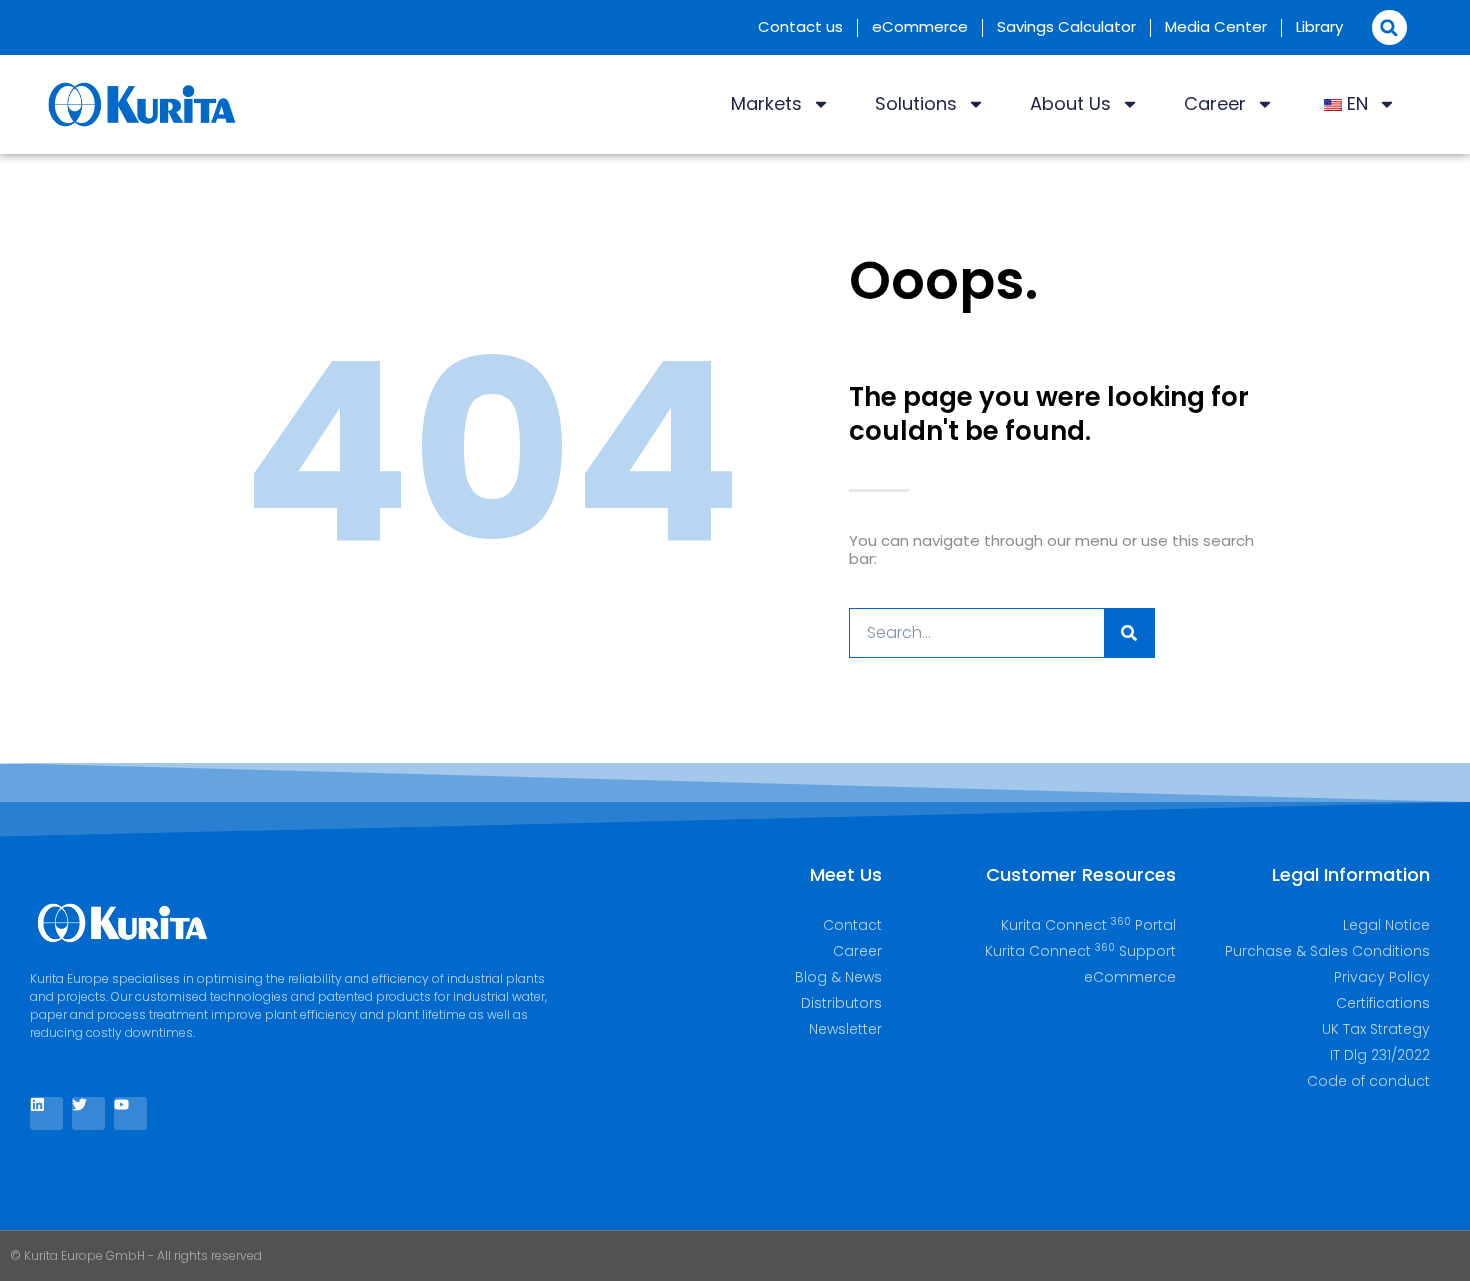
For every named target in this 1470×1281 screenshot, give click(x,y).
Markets (766, 103)
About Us (1070, 103)
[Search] (1129, 633)
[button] (1389, 27)
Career (1215, 103)
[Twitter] (88, 1113)
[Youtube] (130, 1113)
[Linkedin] (46, 1113)
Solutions (916, 103)
